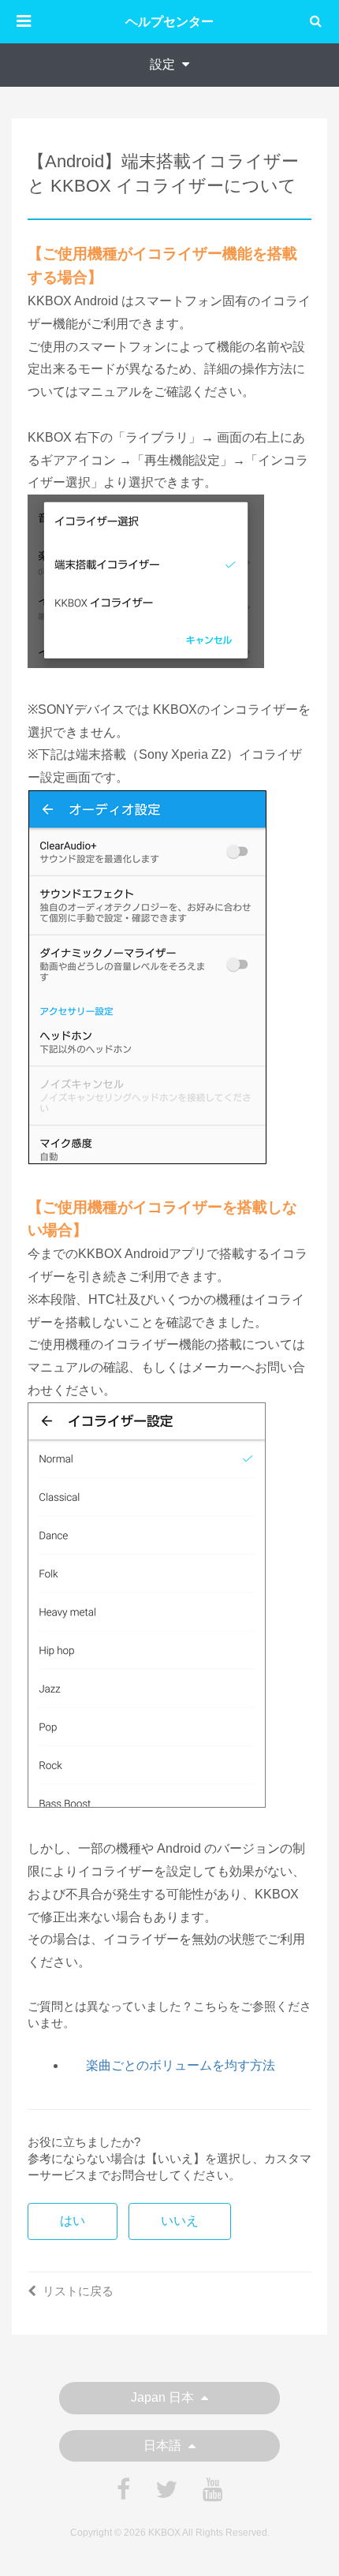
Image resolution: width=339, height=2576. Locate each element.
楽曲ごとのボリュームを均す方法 (181, 2065)
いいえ (180, 2221)
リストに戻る (78, 2291)
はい (73, 2221)
